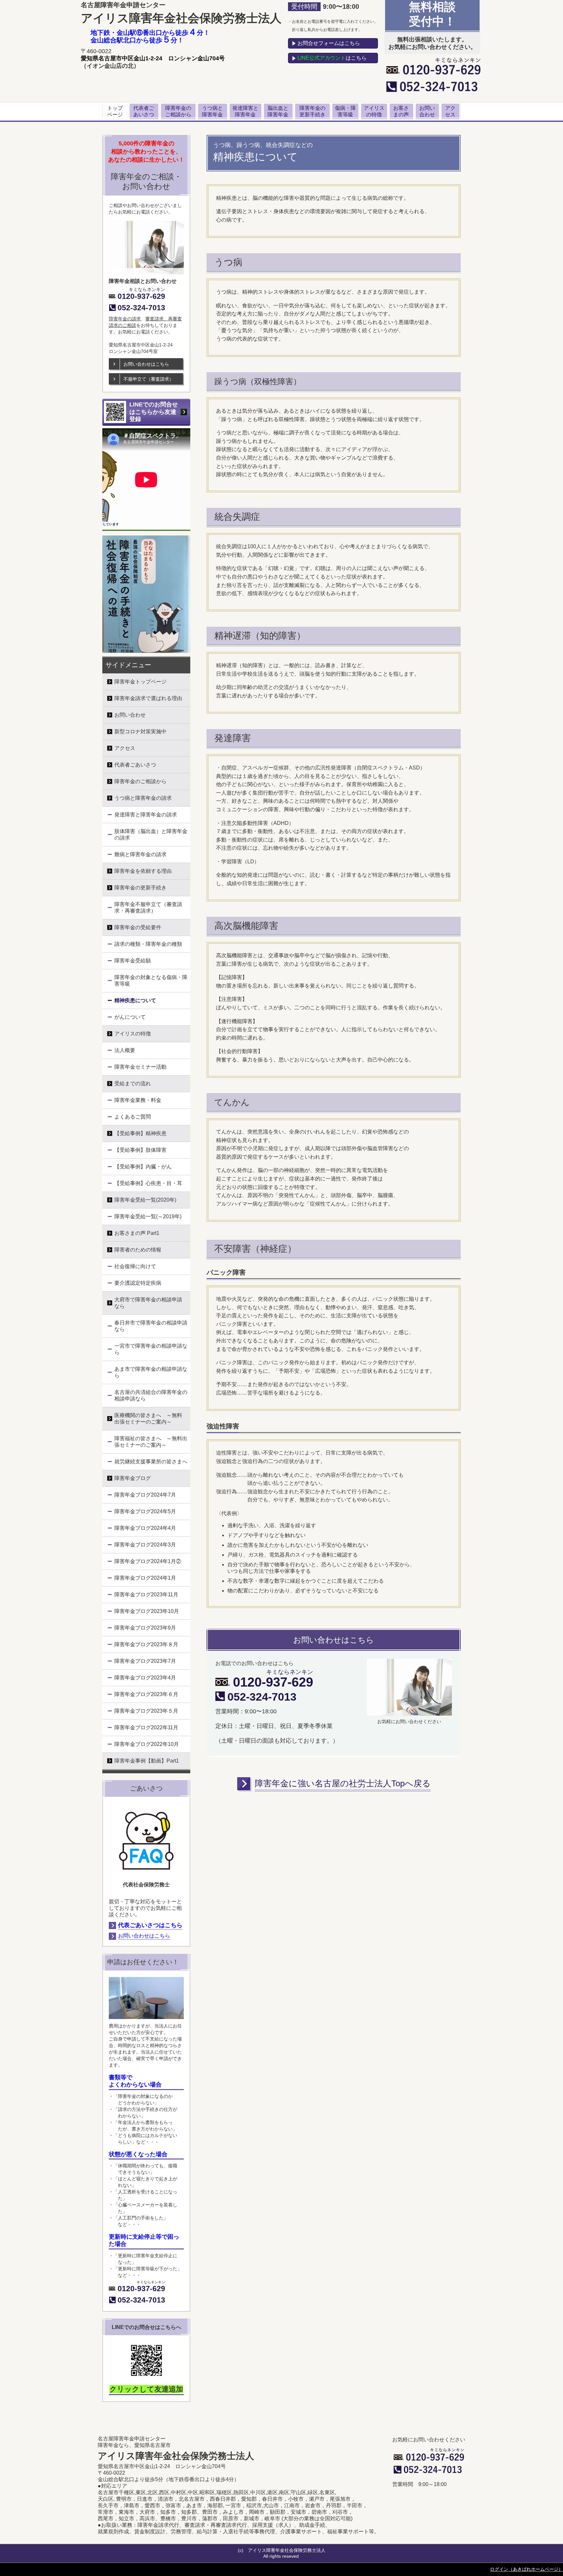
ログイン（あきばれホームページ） (527, 2569)
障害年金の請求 (125, 319)
